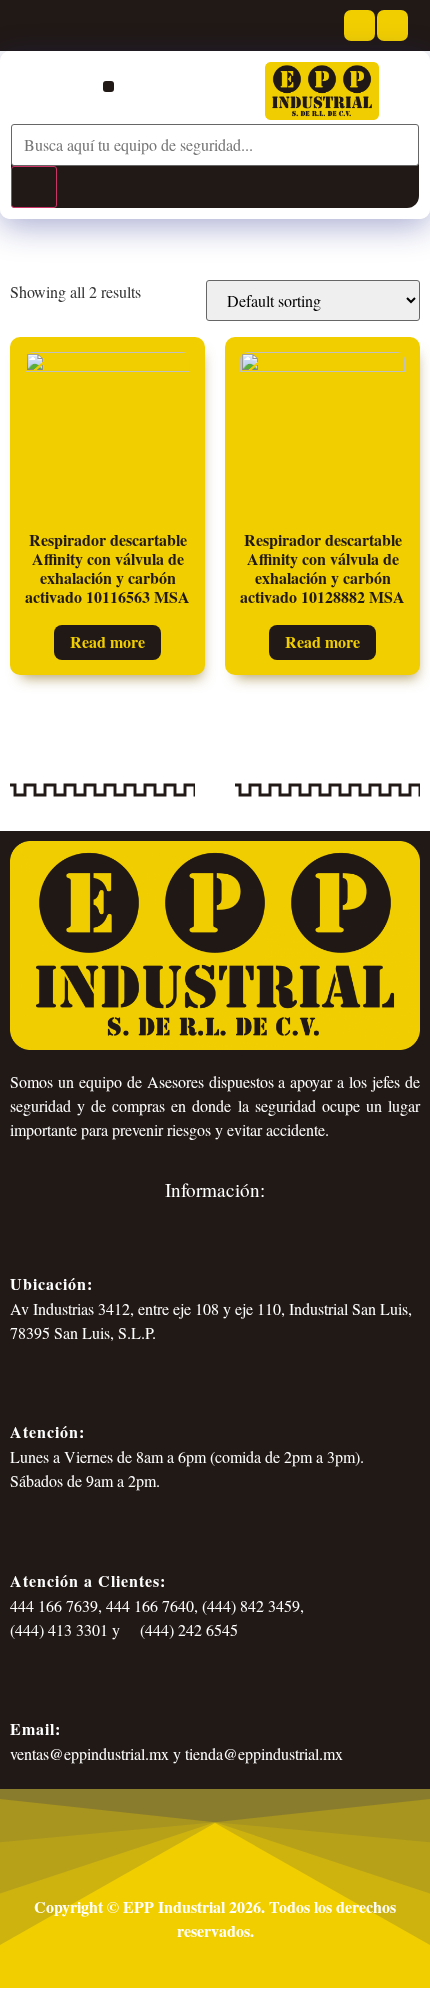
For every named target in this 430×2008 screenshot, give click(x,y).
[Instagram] (392, 25)
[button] (108, 86)
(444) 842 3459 (251, 1605)
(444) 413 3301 (59, 1629)
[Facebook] (359, 25)
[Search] (34, 187)
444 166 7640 (150, 1605)
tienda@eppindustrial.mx (264, 1753)
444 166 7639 (54, 1605)
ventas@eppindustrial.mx (89, 1753)
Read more (107, 641)
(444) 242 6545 (187, 1629)
